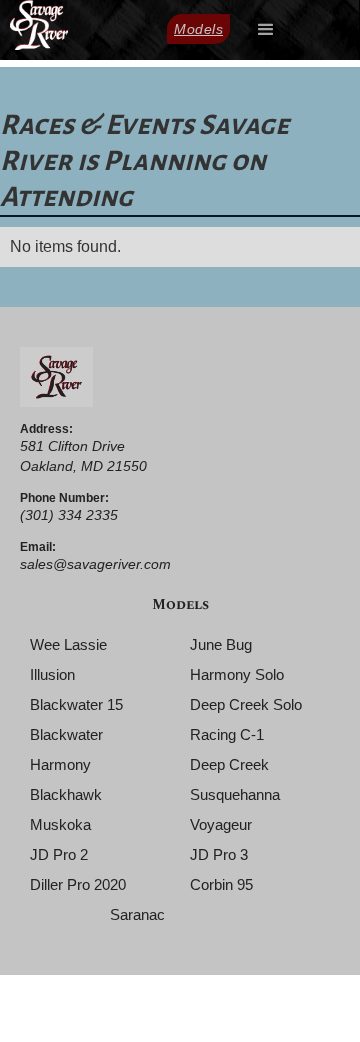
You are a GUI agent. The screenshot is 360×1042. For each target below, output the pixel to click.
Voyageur (221, 824)
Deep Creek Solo (246, 704)
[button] (266, 30)
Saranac (137, 914)
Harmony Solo (237, 674)
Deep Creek (229, 764)
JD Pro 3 (219, 854)
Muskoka (60, 824)
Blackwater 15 (76, 704)
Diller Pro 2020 (78, 884)
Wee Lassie (68, 644)
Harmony (60, 764)
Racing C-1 (227, 734)
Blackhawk (66, 794)
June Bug (221, 644)
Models (198, 29)
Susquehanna (235, 794)
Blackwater (66, 734)
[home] (34, 25)
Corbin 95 (221, 884)
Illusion (52, 674)
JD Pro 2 (59, 854)
